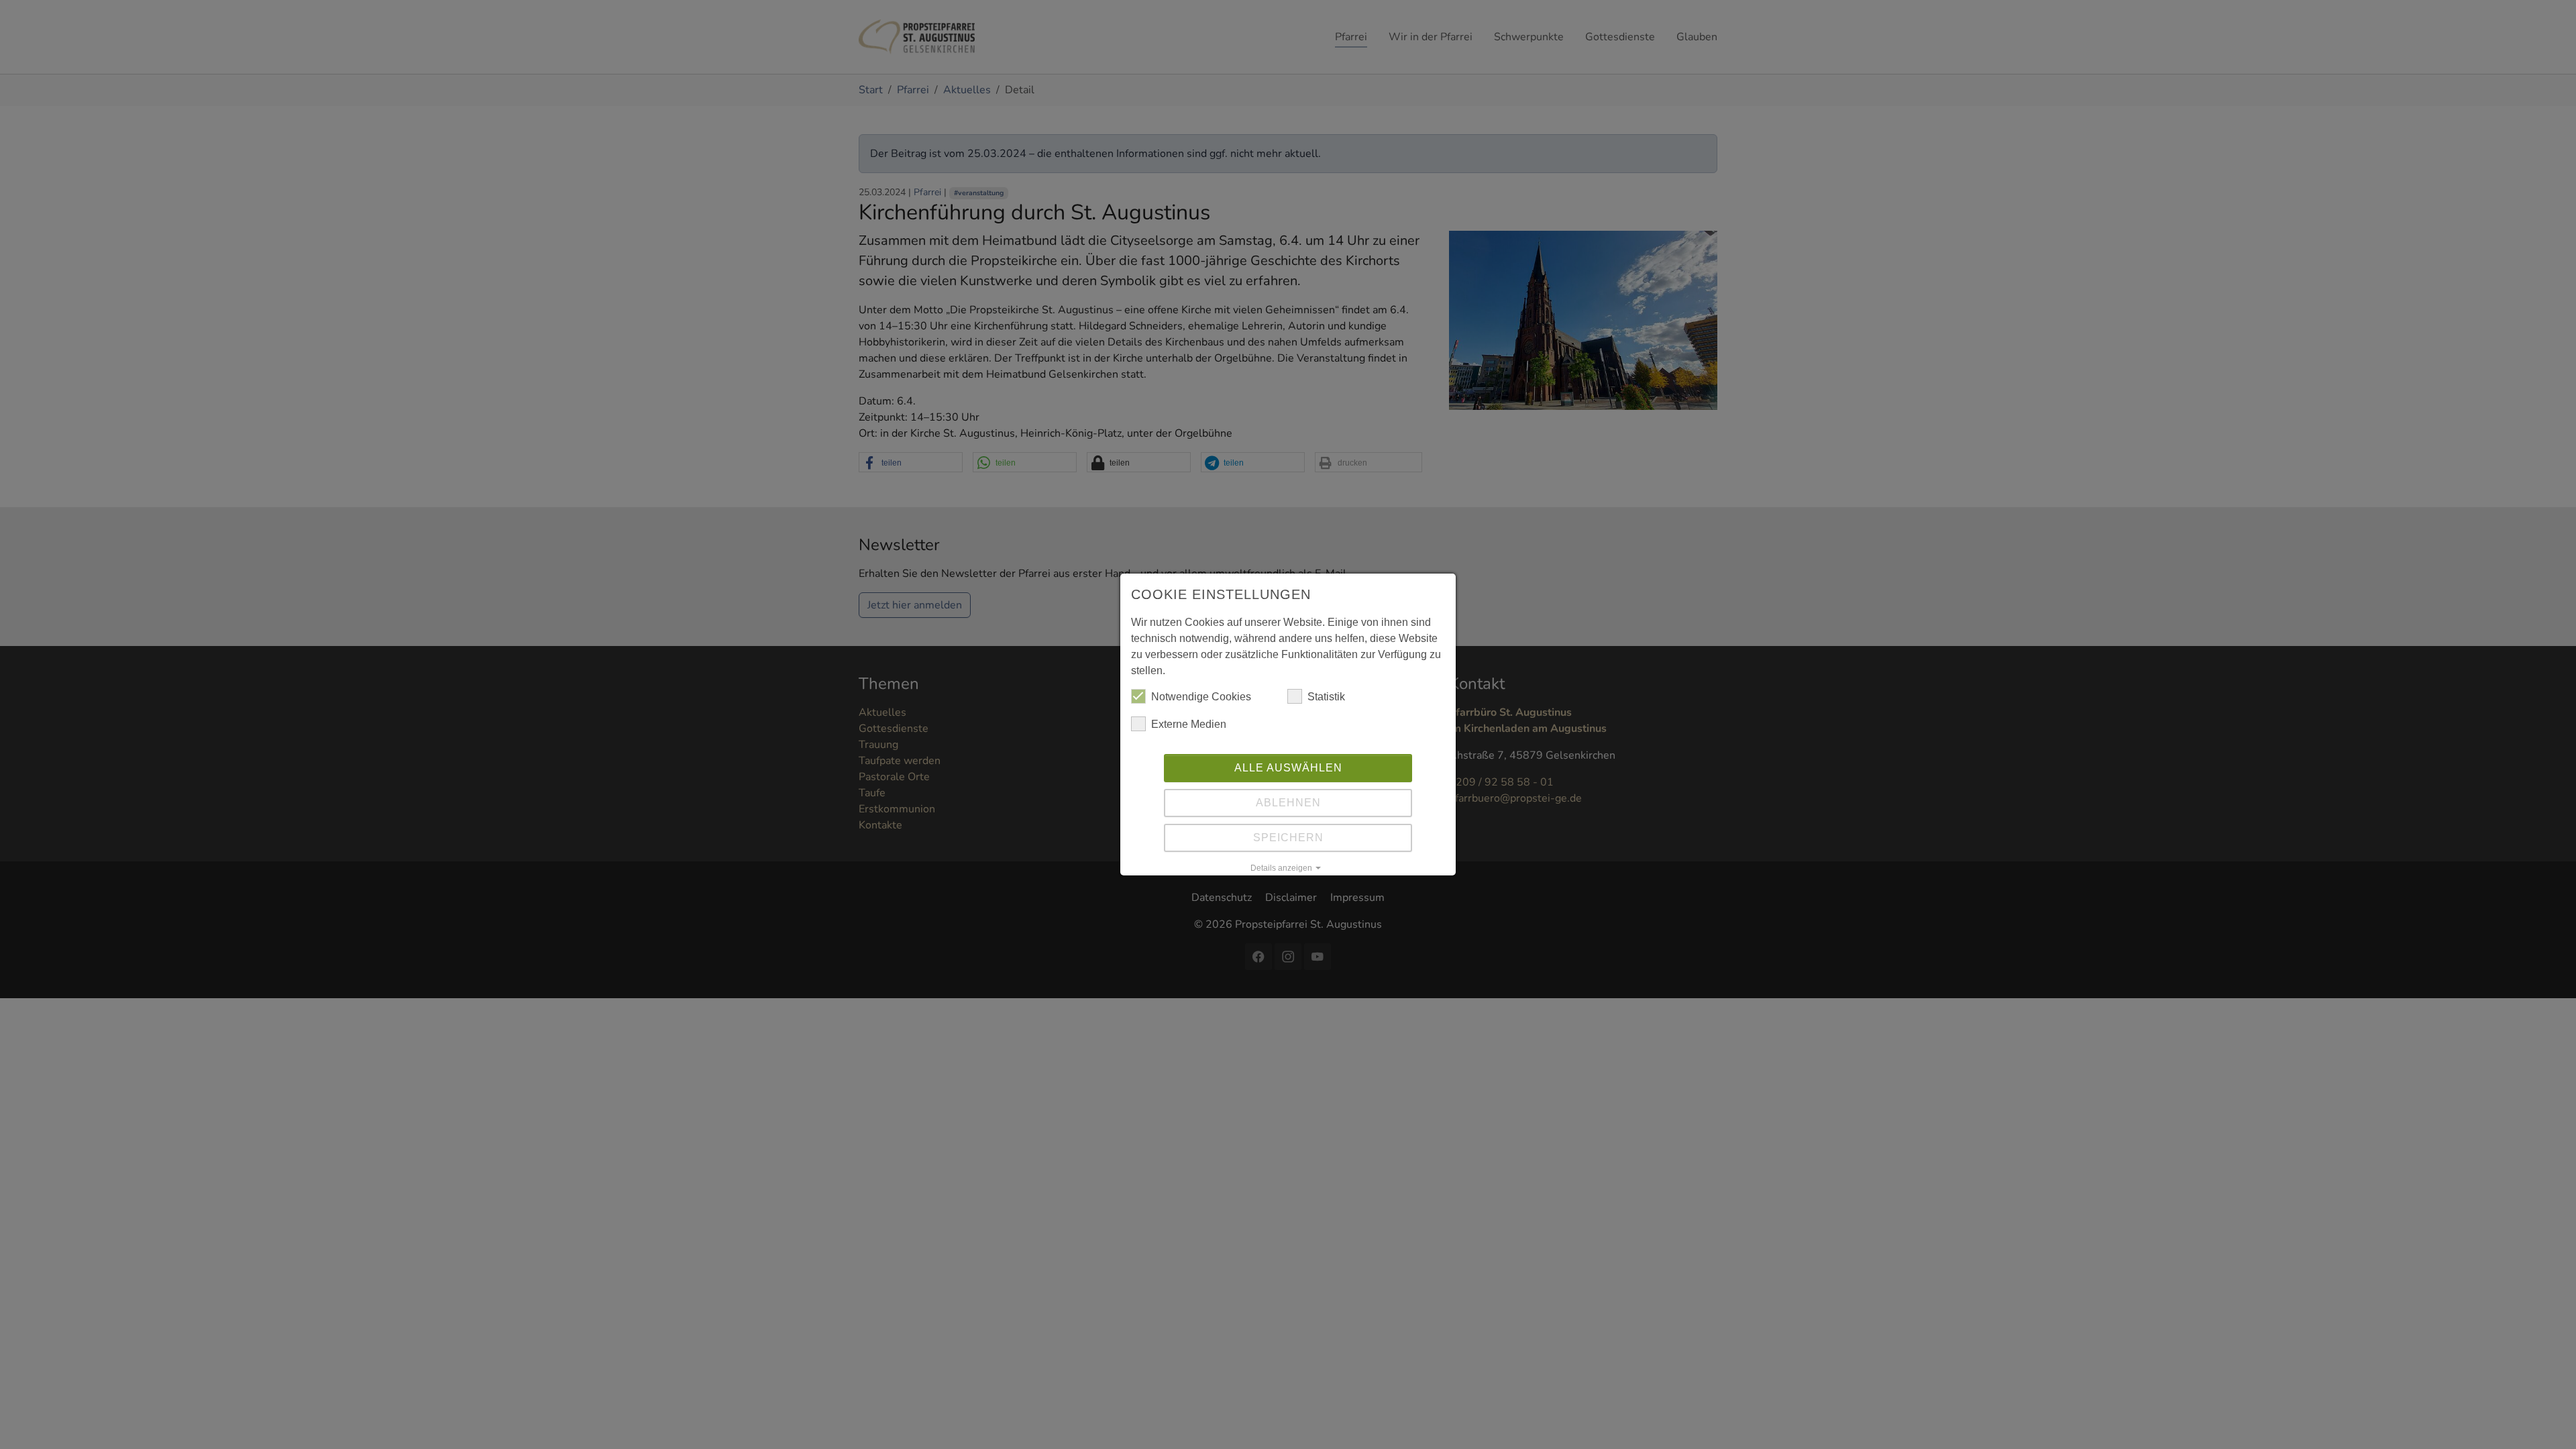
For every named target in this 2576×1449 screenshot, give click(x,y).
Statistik (1326, 697)
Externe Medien (1189, 724)
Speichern (1288, 838)
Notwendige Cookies (1201, 697)
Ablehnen (1288, 803)
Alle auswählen (1288, 768)
